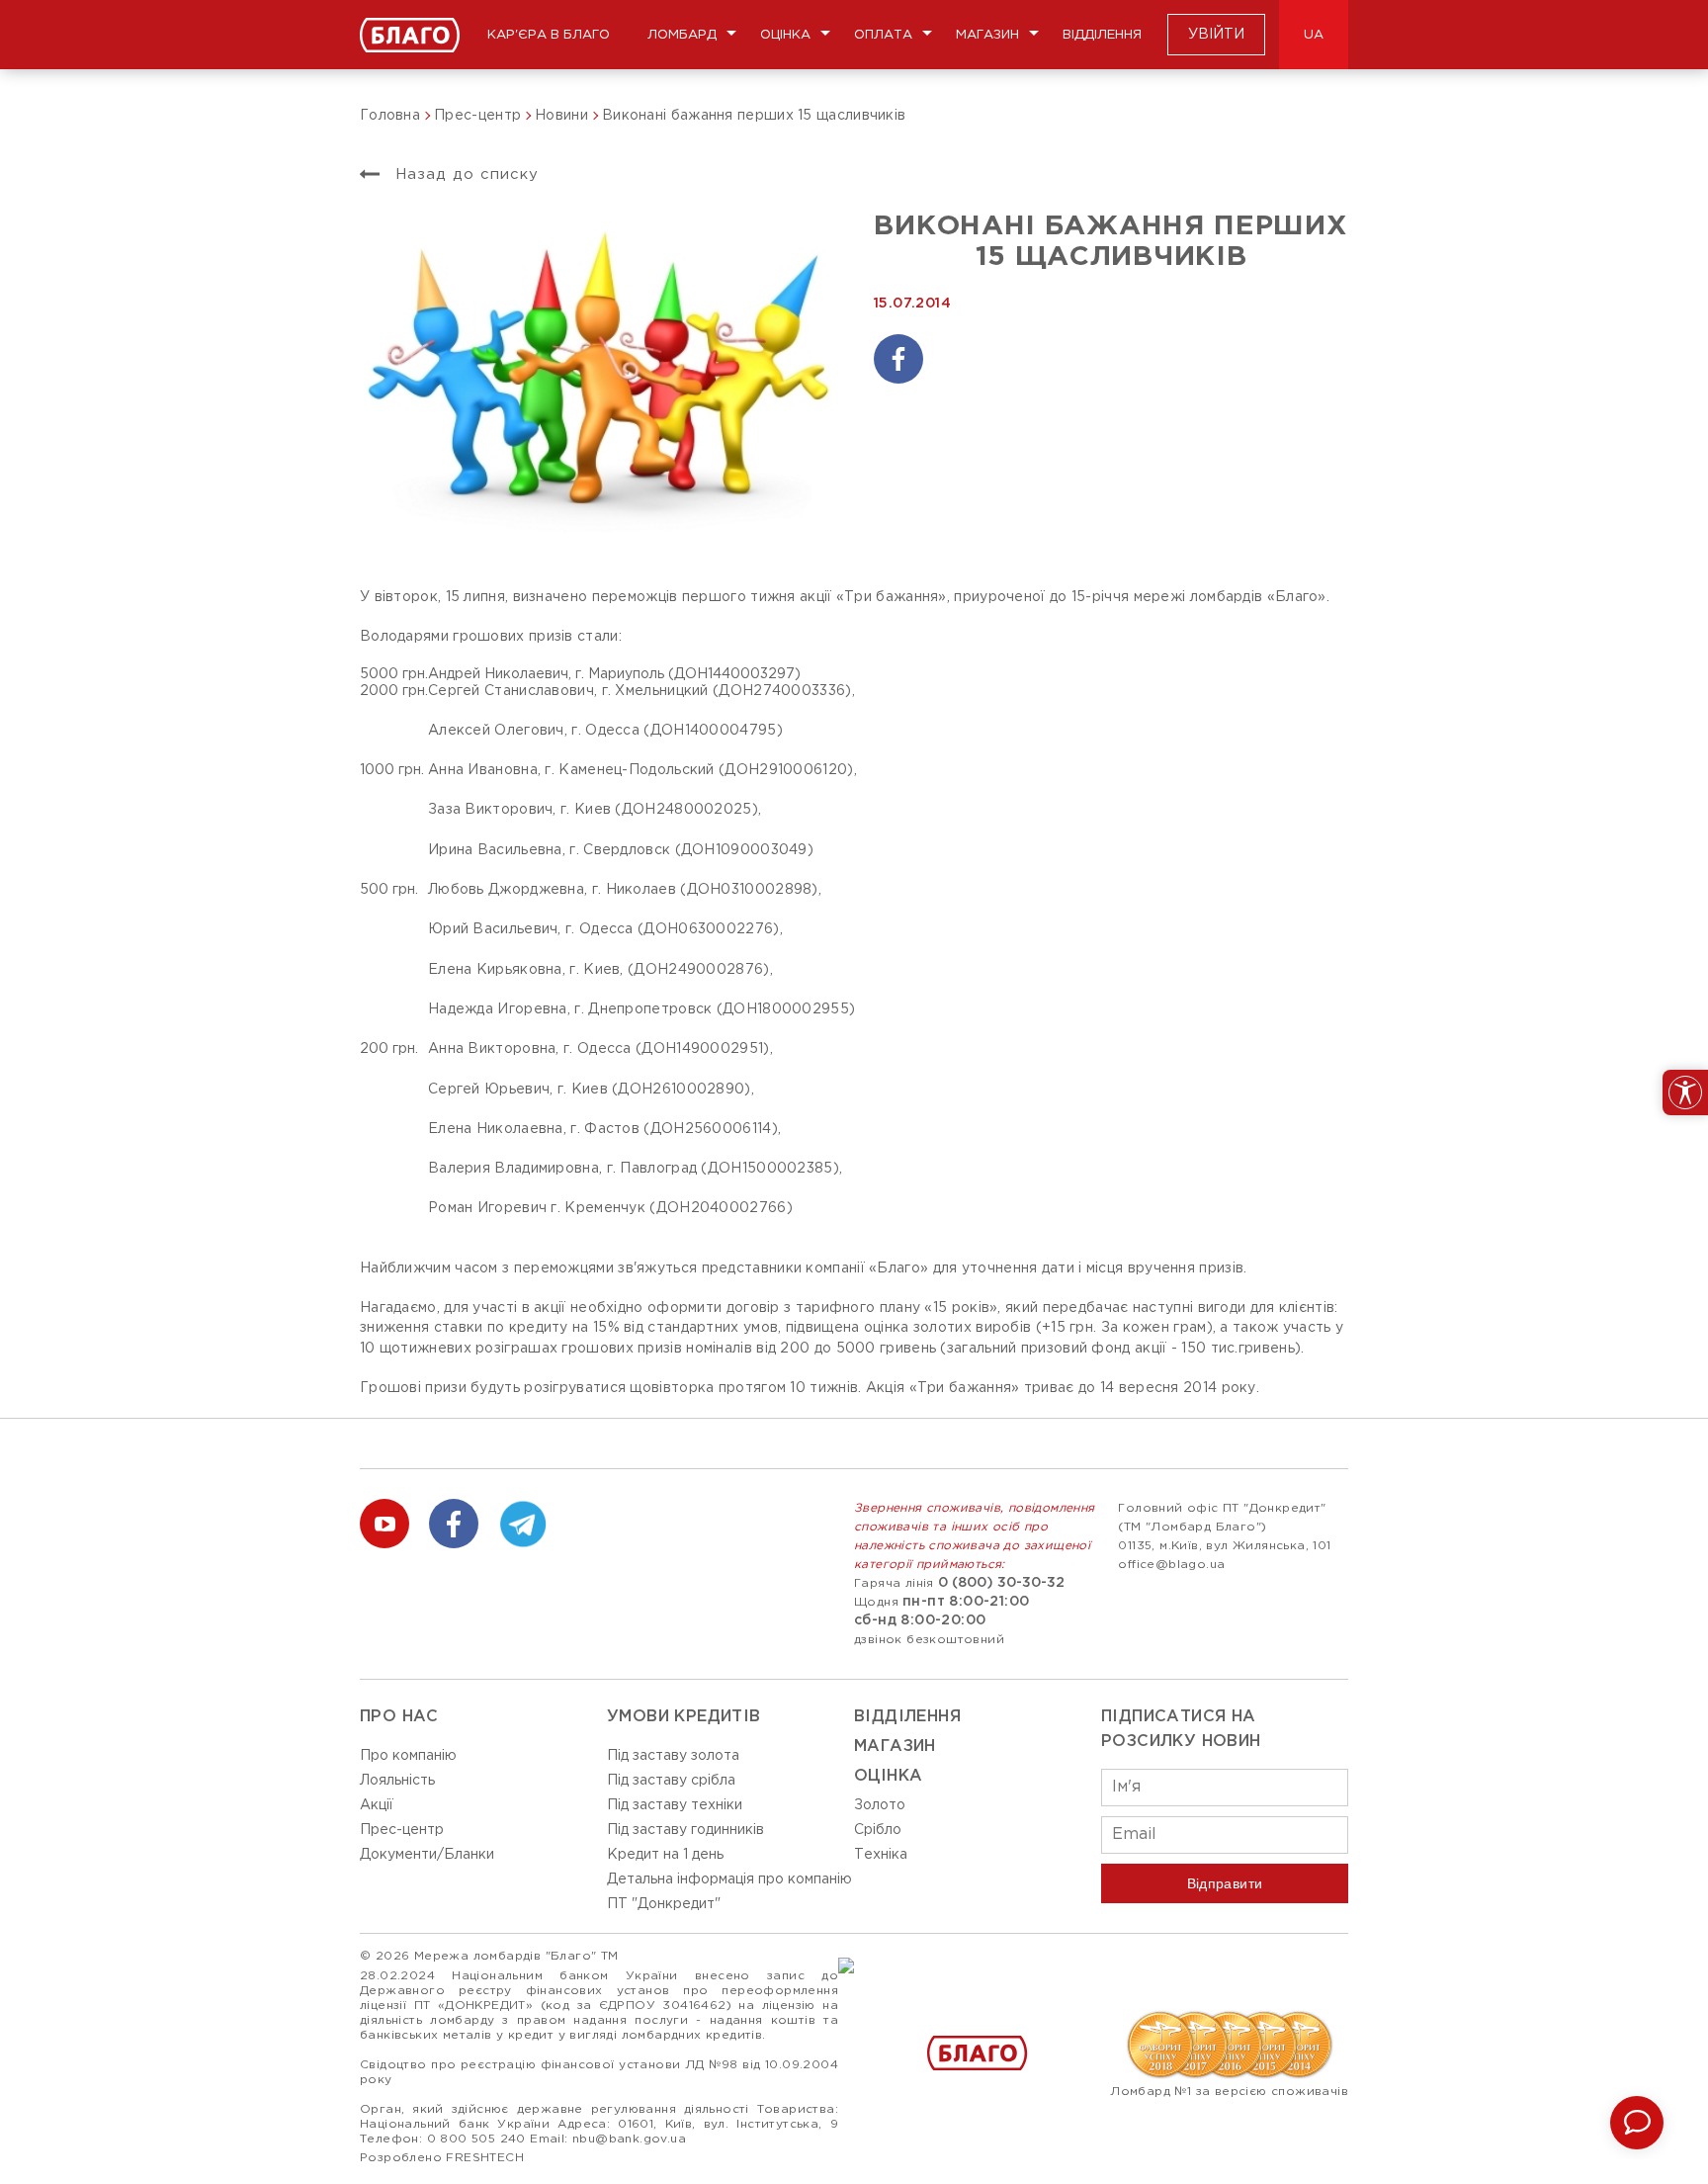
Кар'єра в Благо (549, 35)
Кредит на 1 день (665, 1855)
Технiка (881, 1855)
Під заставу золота (673, 1756)
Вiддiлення (907, 1717)
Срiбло (878, 1830)
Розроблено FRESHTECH (442, 2158)
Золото (880, 1805)
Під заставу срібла (671, 1781)
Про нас (399, 1717)
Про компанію (408, 1756)
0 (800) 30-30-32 (1001, 1583)
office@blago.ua (1171, 1565)
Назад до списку (464, 175)
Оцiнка (888, 1776)
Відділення (1102, 35)
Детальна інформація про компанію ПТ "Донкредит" (729, 1892)
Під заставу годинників (685, 1830)
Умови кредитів (684, 1717)
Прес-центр (402, 1830)
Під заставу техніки (675, 1805)
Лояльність (397, 1781)
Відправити (1225, 1883)
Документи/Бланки (427, 1855)
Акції (377, 1805)
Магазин (987, 35)
